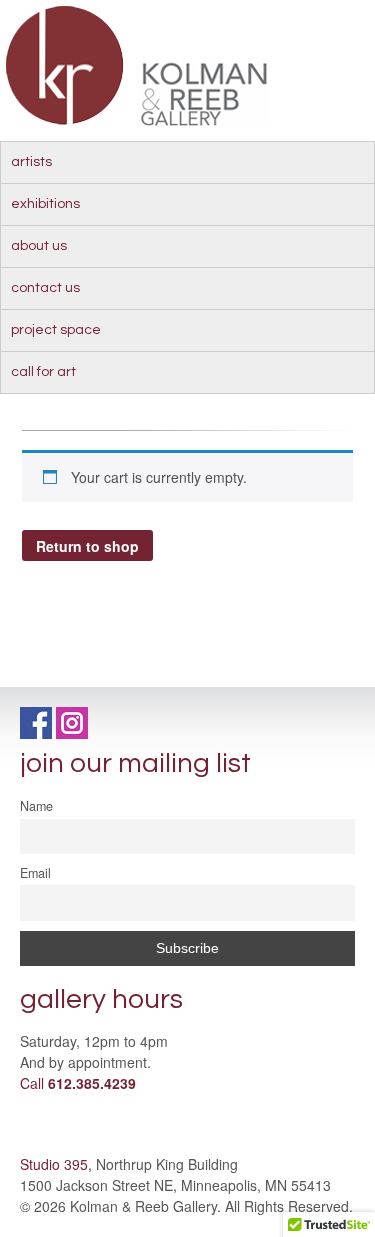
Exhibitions (45, 204)
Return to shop (87, 546)
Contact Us (45, 288)
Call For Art (43, 372)
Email (35, 873)
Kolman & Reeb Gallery (65, 65)
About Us (39, 246)
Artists (31, 162)
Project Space (56, 330)
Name (36, 806)
